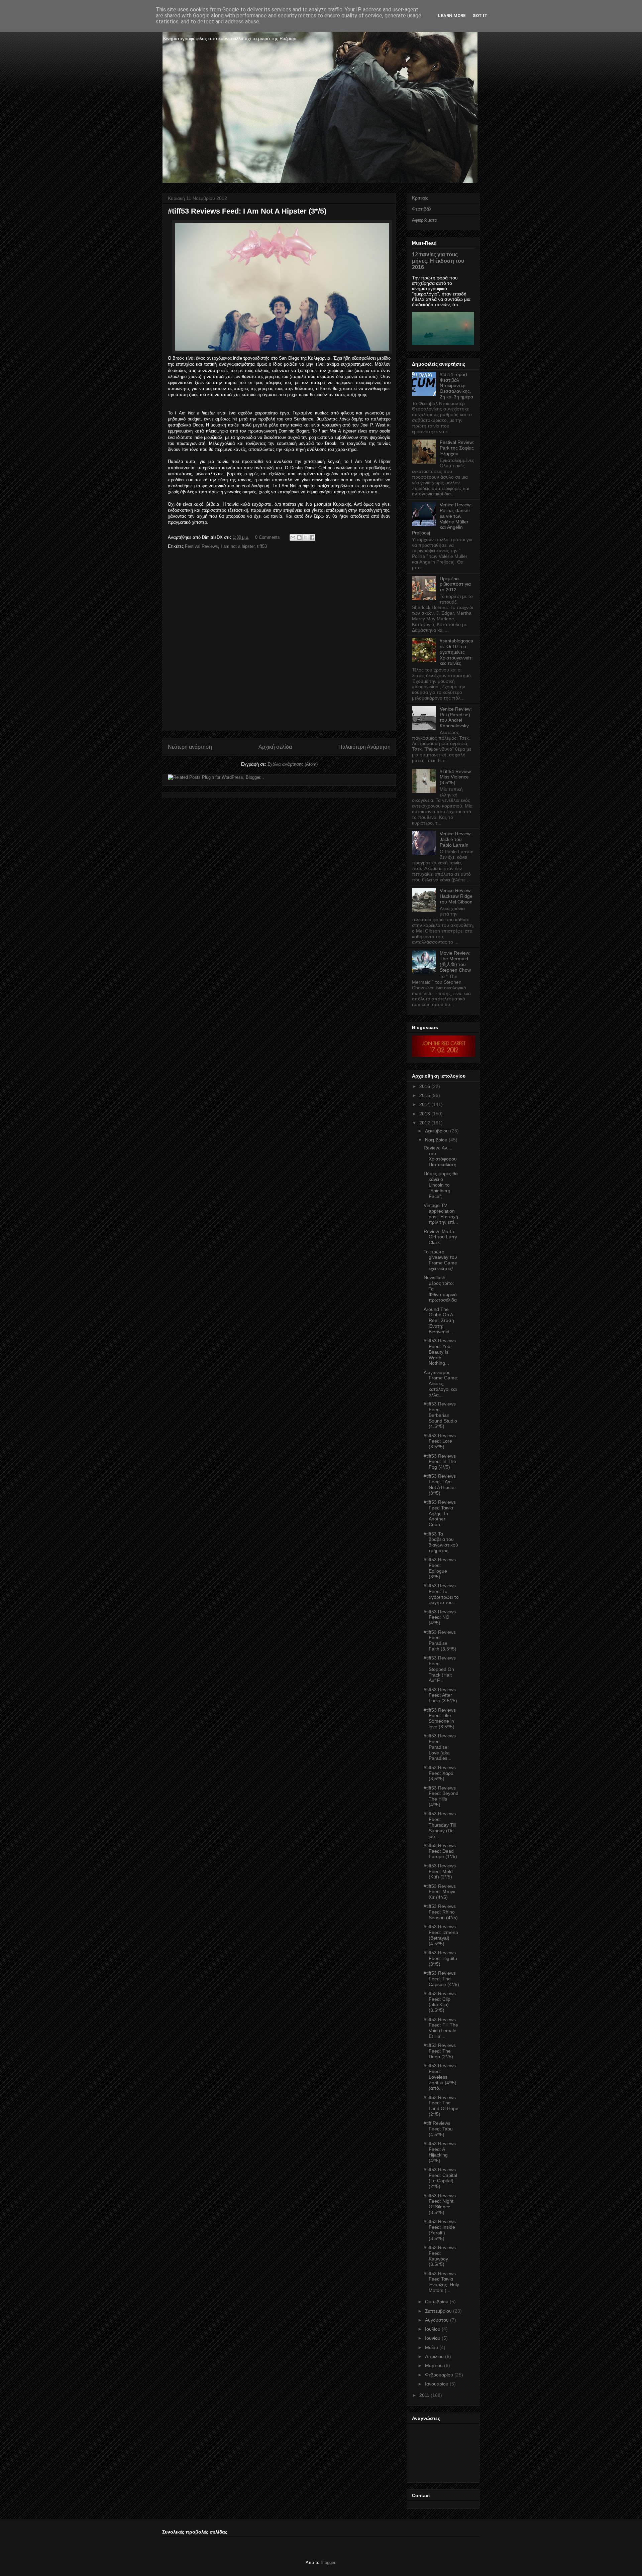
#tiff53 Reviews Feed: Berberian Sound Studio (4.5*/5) (440, 1415)
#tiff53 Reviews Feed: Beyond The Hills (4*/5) (441, 1796)
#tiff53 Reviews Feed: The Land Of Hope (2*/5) (441, 2106)
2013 (425, 1114)
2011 (424, 2395)
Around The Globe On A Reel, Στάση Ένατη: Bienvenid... (439, 1320)
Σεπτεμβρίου (438, 2311)
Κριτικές (420, 198)
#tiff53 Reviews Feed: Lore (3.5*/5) (440, 1441)
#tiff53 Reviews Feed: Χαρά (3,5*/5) (440, 1773)
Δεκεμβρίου (437, 1131)
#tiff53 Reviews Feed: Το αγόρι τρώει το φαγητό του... (441, 1594)
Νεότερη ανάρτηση (190, 747)
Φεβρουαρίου (439, 2375)
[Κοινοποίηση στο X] (306, 537)
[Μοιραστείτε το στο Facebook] (312, 537)
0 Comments (267, 537)
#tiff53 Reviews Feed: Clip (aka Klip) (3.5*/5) (440, 2002)
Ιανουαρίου (437, 2384)
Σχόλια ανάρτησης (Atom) (293, 764)
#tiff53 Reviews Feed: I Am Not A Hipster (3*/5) (440, 1484)
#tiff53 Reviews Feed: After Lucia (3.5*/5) (440, 1695)
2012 (425, 1123)
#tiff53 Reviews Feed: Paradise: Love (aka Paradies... (440, 1747)
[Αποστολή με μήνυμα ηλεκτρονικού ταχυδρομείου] (293, 537)
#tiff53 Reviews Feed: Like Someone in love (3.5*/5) (440, 1718)
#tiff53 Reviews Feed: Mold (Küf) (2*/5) (440, 1871)
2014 (425, 1104)
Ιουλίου (433, 2329)
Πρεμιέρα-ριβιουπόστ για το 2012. (455, 584)
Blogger (328, 2562)
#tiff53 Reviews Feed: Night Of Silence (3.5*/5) (440, 2204)
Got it (480, 16)
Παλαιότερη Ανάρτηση (364, 747)
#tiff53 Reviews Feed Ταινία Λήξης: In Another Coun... (440, 1513)
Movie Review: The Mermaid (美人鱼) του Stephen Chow (455, 961)
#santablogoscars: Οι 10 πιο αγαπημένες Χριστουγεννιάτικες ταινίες (456, 652)
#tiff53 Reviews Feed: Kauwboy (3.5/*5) (440, 2256)
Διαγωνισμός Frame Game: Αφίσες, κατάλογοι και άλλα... (441, 1384)
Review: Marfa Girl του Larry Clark (440, 1237)
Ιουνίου (433, 2338)
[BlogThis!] (299, 537)
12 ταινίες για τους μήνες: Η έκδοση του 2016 (438, 261)
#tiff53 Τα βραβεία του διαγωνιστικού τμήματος (441, 1542)
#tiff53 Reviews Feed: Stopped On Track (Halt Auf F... (440, 1669)
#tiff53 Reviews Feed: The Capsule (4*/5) (441, 1979)
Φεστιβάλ (422, 209)
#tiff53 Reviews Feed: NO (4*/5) (440, 1617)
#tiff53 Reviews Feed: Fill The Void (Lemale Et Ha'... (441, 2028)
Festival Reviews (201, 546)
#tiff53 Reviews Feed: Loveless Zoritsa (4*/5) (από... (440, 2077)
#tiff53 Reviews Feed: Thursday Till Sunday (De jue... (440, 1825)
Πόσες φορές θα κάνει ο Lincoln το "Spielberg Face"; (441, 1185)
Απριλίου (434, 2356)
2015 (425, 1095)
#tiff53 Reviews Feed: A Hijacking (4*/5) (440, 2152)
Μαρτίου (434, 2365)
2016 (425, 1086)
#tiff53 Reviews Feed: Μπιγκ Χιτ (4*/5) (440, 1892)
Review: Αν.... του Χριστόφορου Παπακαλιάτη (440, 1156)
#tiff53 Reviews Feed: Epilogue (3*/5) (440, 1568)
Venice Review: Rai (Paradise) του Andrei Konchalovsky (456, 717)
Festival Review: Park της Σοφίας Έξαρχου (457, 448)
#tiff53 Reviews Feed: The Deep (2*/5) (440, 2051)
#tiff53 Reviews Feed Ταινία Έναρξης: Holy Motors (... (441, 2282)
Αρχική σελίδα (275, 747)
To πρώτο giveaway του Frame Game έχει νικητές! (440, 1260)
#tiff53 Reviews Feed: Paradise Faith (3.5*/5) (440, 1640)
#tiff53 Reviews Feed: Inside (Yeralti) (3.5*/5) (440, 2230)
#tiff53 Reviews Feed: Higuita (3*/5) (440, 1958)
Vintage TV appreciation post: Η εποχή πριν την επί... (441, 1214)
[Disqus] (279, 642)
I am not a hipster (238, 546)
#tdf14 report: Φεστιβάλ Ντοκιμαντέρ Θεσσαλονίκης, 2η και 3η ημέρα (456, 386)
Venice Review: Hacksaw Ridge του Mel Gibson (456, 896)
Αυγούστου (437, 2320)
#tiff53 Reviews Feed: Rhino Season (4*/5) (441, 1912)
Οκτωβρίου (437, 2302)
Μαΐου (432, 2347)
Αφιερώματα (425, 220)
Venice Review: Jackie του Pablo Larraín (456, 839)
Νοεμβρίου (436, 1140)
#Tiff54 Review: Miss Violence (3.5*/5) (456, 777)
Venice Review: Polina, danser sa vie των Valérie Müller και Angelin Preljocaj (442, 519)
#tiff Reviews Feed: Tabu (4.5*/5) (438, 2129)
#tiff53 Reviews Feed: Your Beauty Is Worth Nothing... (440, 1352)
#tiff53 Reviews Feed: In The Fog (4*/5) (440, 1462)
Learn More (452, 16)
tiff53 (262, 546)
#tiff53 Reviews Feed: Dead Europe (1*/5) (440, 1851)
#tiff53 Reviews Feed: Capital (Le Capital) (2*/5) (440, 2178)
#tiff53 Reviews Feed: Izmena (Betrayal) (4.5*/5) (441, 1935)
